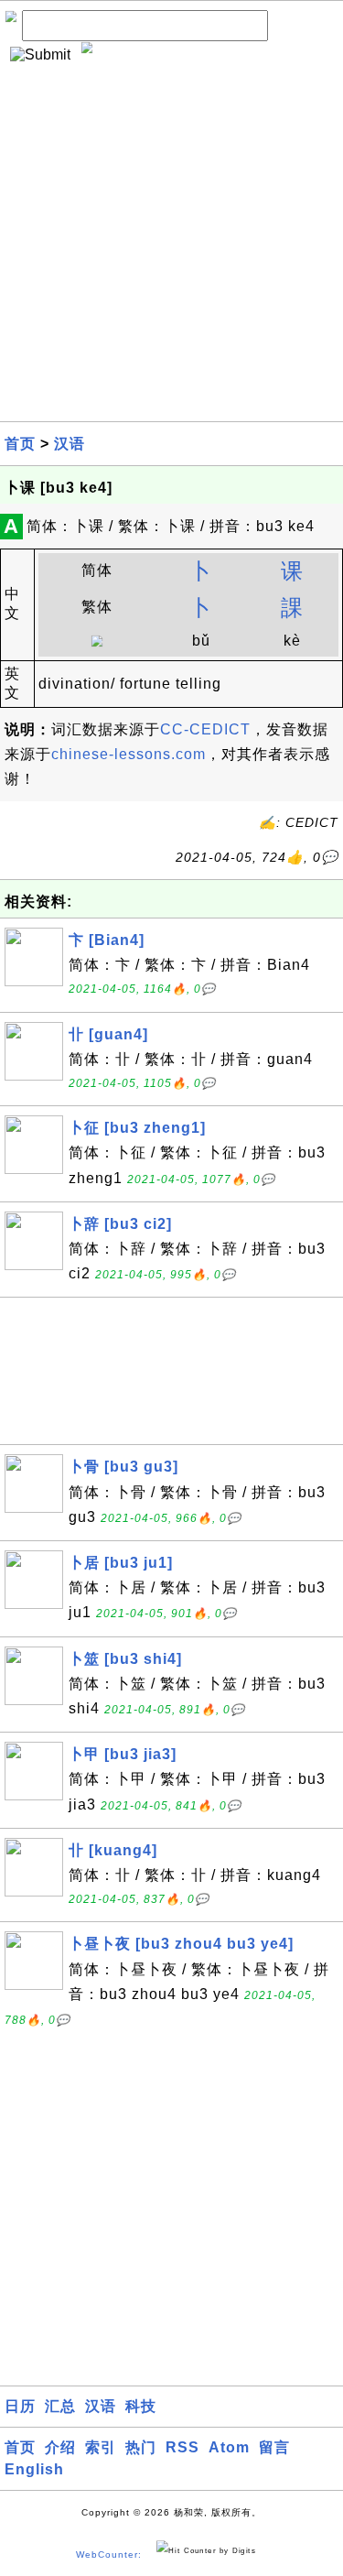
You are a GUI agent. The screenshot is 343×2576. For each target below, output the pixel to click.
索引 (101, 2447)
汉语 (70, 444)
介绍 (60, 2447)
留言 (274, 2447)
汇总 (60, 2406)
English (34, 2469)
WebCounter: (109, 2554)
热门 (141, 2447)
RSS (182, 2447)
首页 (20, 444)
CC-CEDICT (205, 729)
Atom (229, 2447)
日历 (20, 2406)
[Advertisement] (171, 250)
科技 (141, 2406)
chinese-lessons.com (129, 754)
